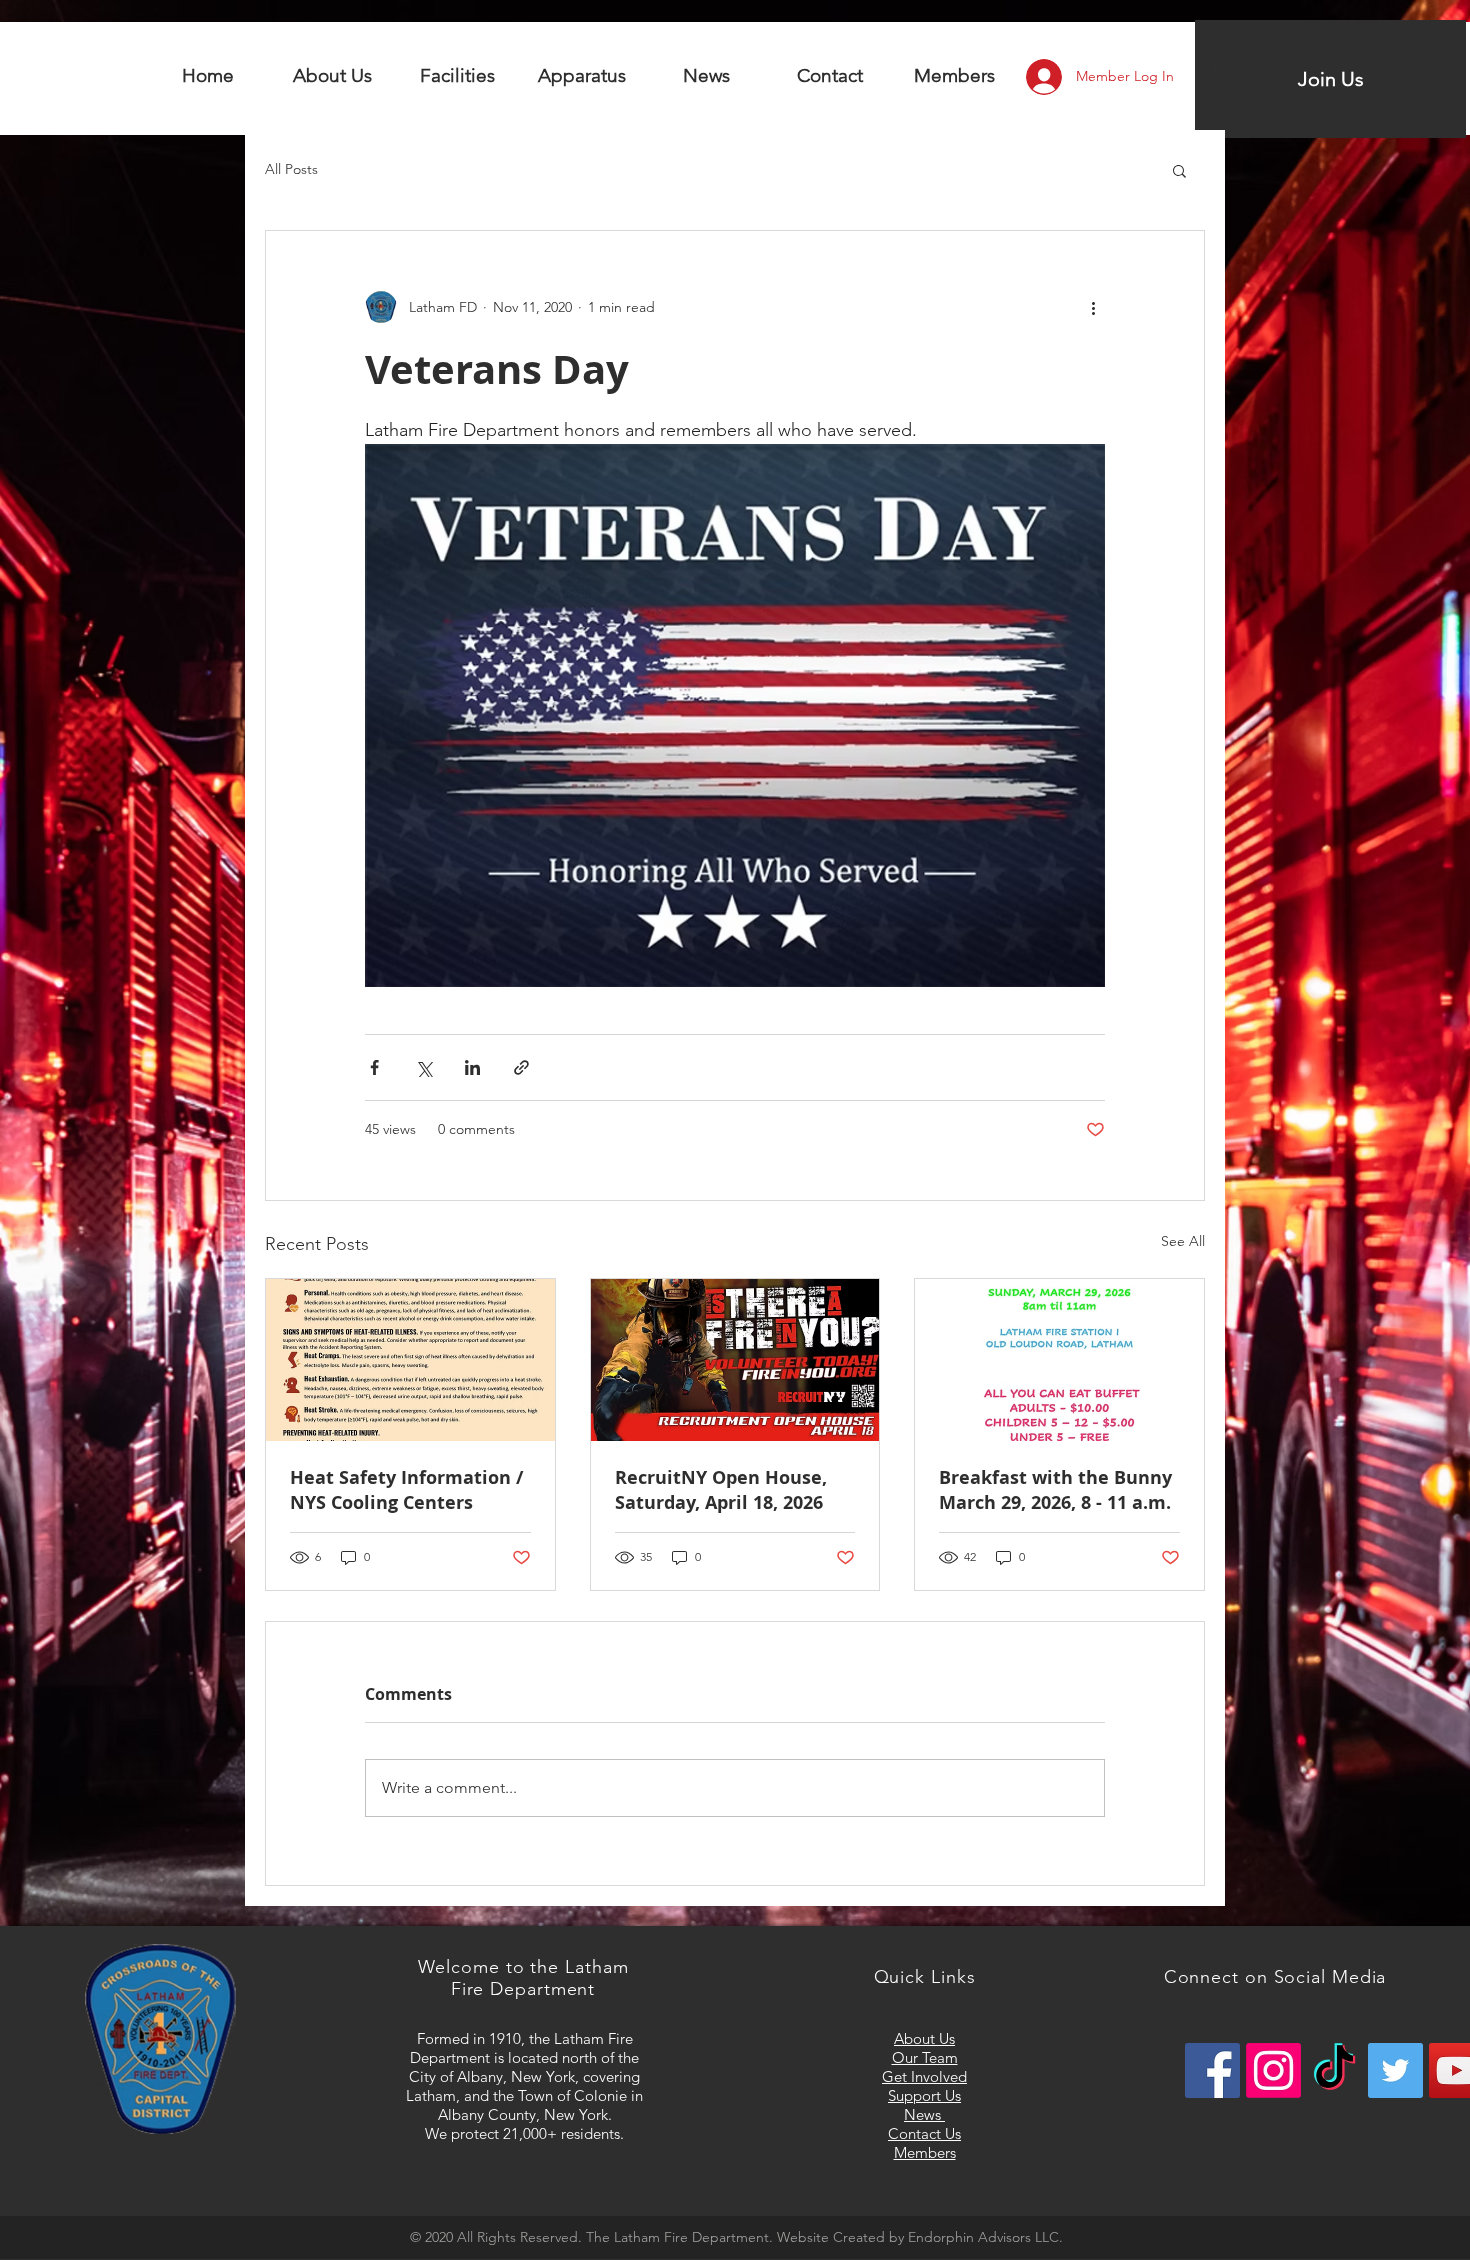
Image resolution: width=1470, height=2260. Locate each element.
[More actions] (1093, 307)
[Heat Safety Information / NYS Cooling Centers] (410, 1360)
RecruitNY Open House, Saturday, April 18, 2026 (721, 1490)
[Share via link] (521, 1067)
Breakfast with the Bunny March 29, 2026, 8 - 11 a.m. (1055, 1490)
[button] (457, 76)
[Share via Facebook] (374, 1067)
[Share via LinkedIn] (472, 1067)
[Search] (1204, 65)
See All (1183, 1241)
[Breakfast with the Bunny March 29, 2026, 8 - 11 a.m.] (1059, 1360)
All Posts (291, 169)
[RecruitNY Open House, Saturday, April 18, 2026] (735, 1360)
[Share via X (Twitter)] (423, 1067)
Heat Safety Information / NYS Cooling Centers (406, 1490)
